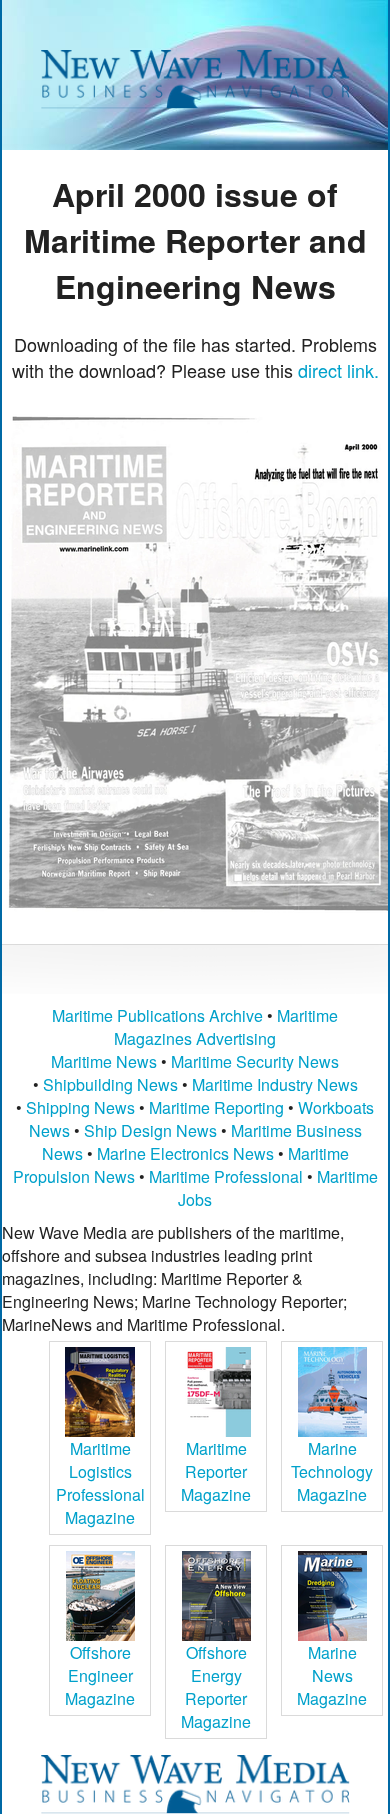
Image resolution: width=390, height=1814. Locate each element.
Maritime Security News (255, 1061)
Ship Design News (152, 1130)
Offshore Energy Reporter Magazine (216, 1687)
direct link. (338, 370)
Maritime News (104, 1061)
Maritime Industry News (275, 1084)
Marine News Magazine (332, 1675)
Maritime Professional (226, 1176)
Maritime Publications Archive (157, 1015)
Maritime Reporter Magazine (216, 1471)
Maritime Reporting (216, 1107)
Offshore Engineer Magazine (100, 1675)
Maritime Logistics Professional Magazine (100, 1483)
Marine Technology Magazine (332, 1471)
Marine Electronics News (185, 1153)
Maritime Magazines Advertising (226, 1027)
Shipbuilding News (110, 1084)
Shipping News (80, 1107)
